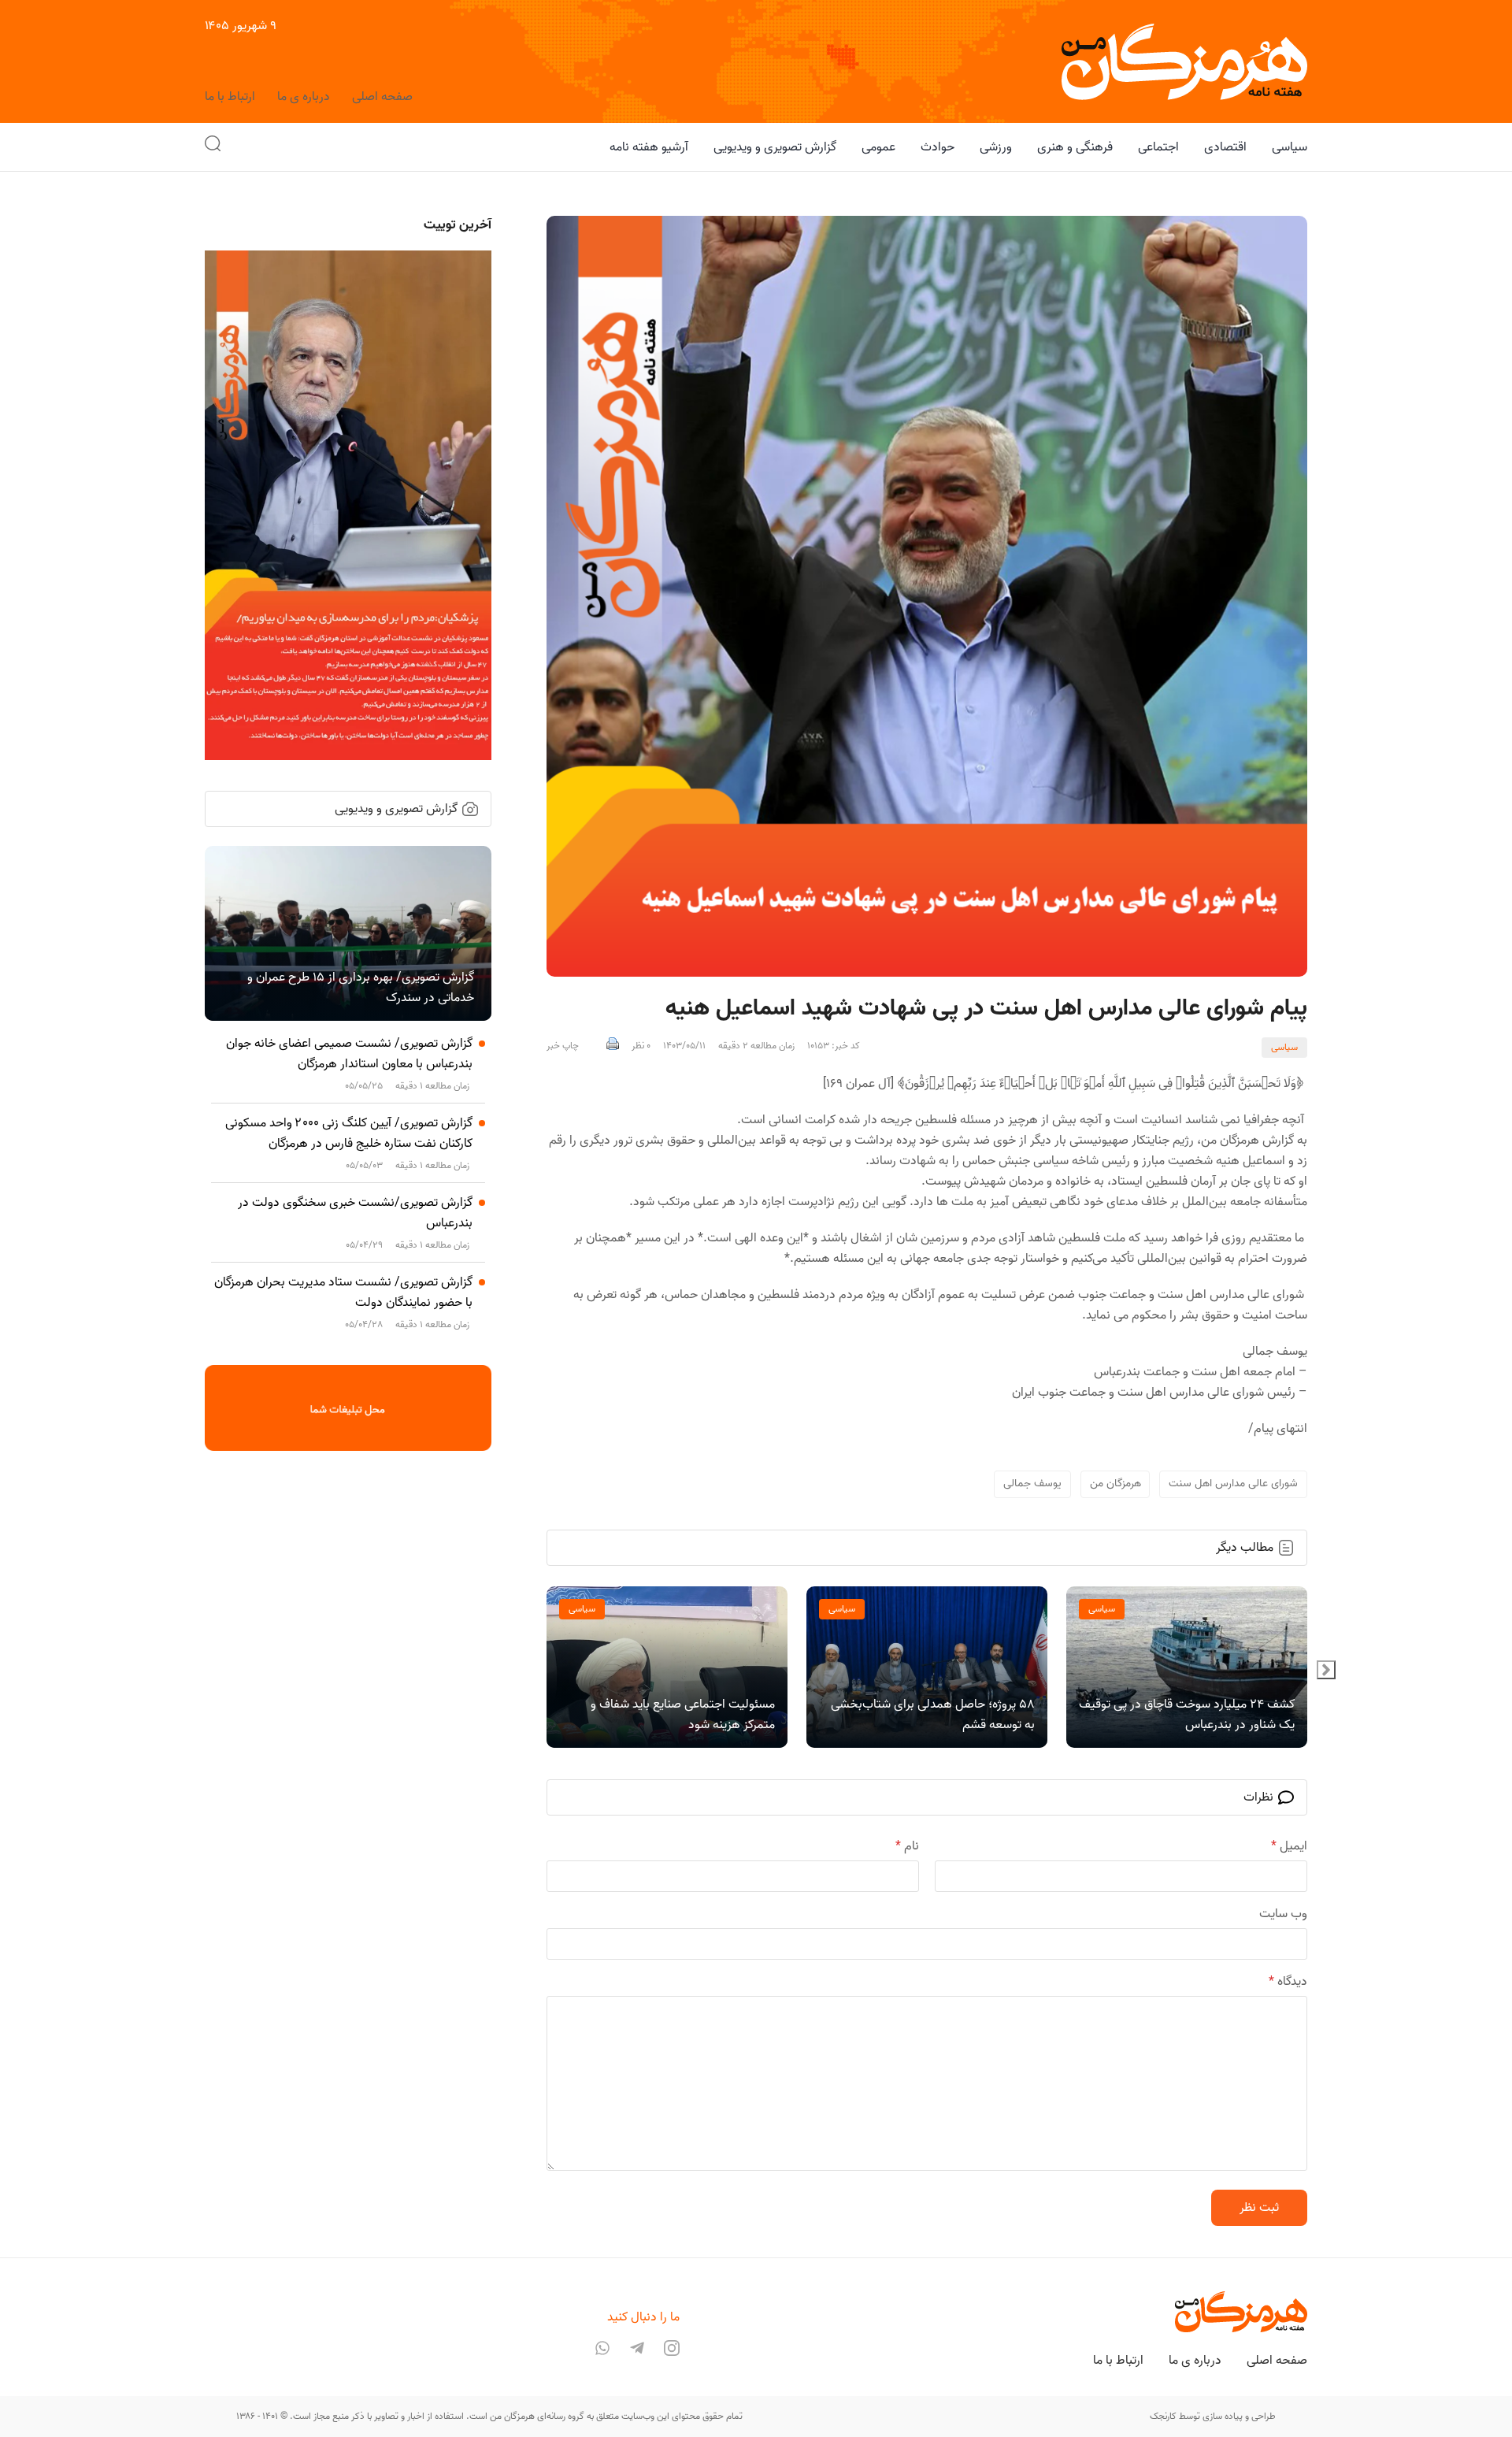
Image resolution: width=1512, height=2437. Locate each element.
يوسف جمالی (1032, 1484)
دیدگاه (1288, 1982)
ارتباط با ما (230, 97)
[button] (213, 147)
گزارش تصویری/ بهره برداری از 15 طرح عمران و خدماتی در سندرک (361, 988)
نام (907, 1846)
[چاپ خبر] (613, 1046)
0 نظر (641, 1046)
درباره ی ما (304, 97)
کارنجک (1163, 2416)
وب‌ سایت (1283, 1914)
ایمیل (1289, 1846)
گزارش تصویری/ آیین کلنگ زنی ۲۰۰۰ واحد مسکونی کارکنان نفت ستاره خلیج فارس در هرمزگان (349, 1133)
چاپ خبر (563, 1046)
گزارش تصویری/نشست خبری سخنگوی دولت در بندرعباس (355, 1213)
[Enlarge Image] (927, 596)
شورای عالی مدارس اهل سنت (1233, 1484)
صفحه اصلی (382, 97)
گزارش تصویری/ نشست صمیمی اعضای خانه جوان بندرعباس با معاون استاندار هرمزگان (349, 1054)
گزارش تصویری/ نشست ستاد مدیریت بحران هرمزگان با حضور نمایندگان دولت (343, 1293)
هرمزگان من (1115, 1484)
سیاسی (1284, 1047)
